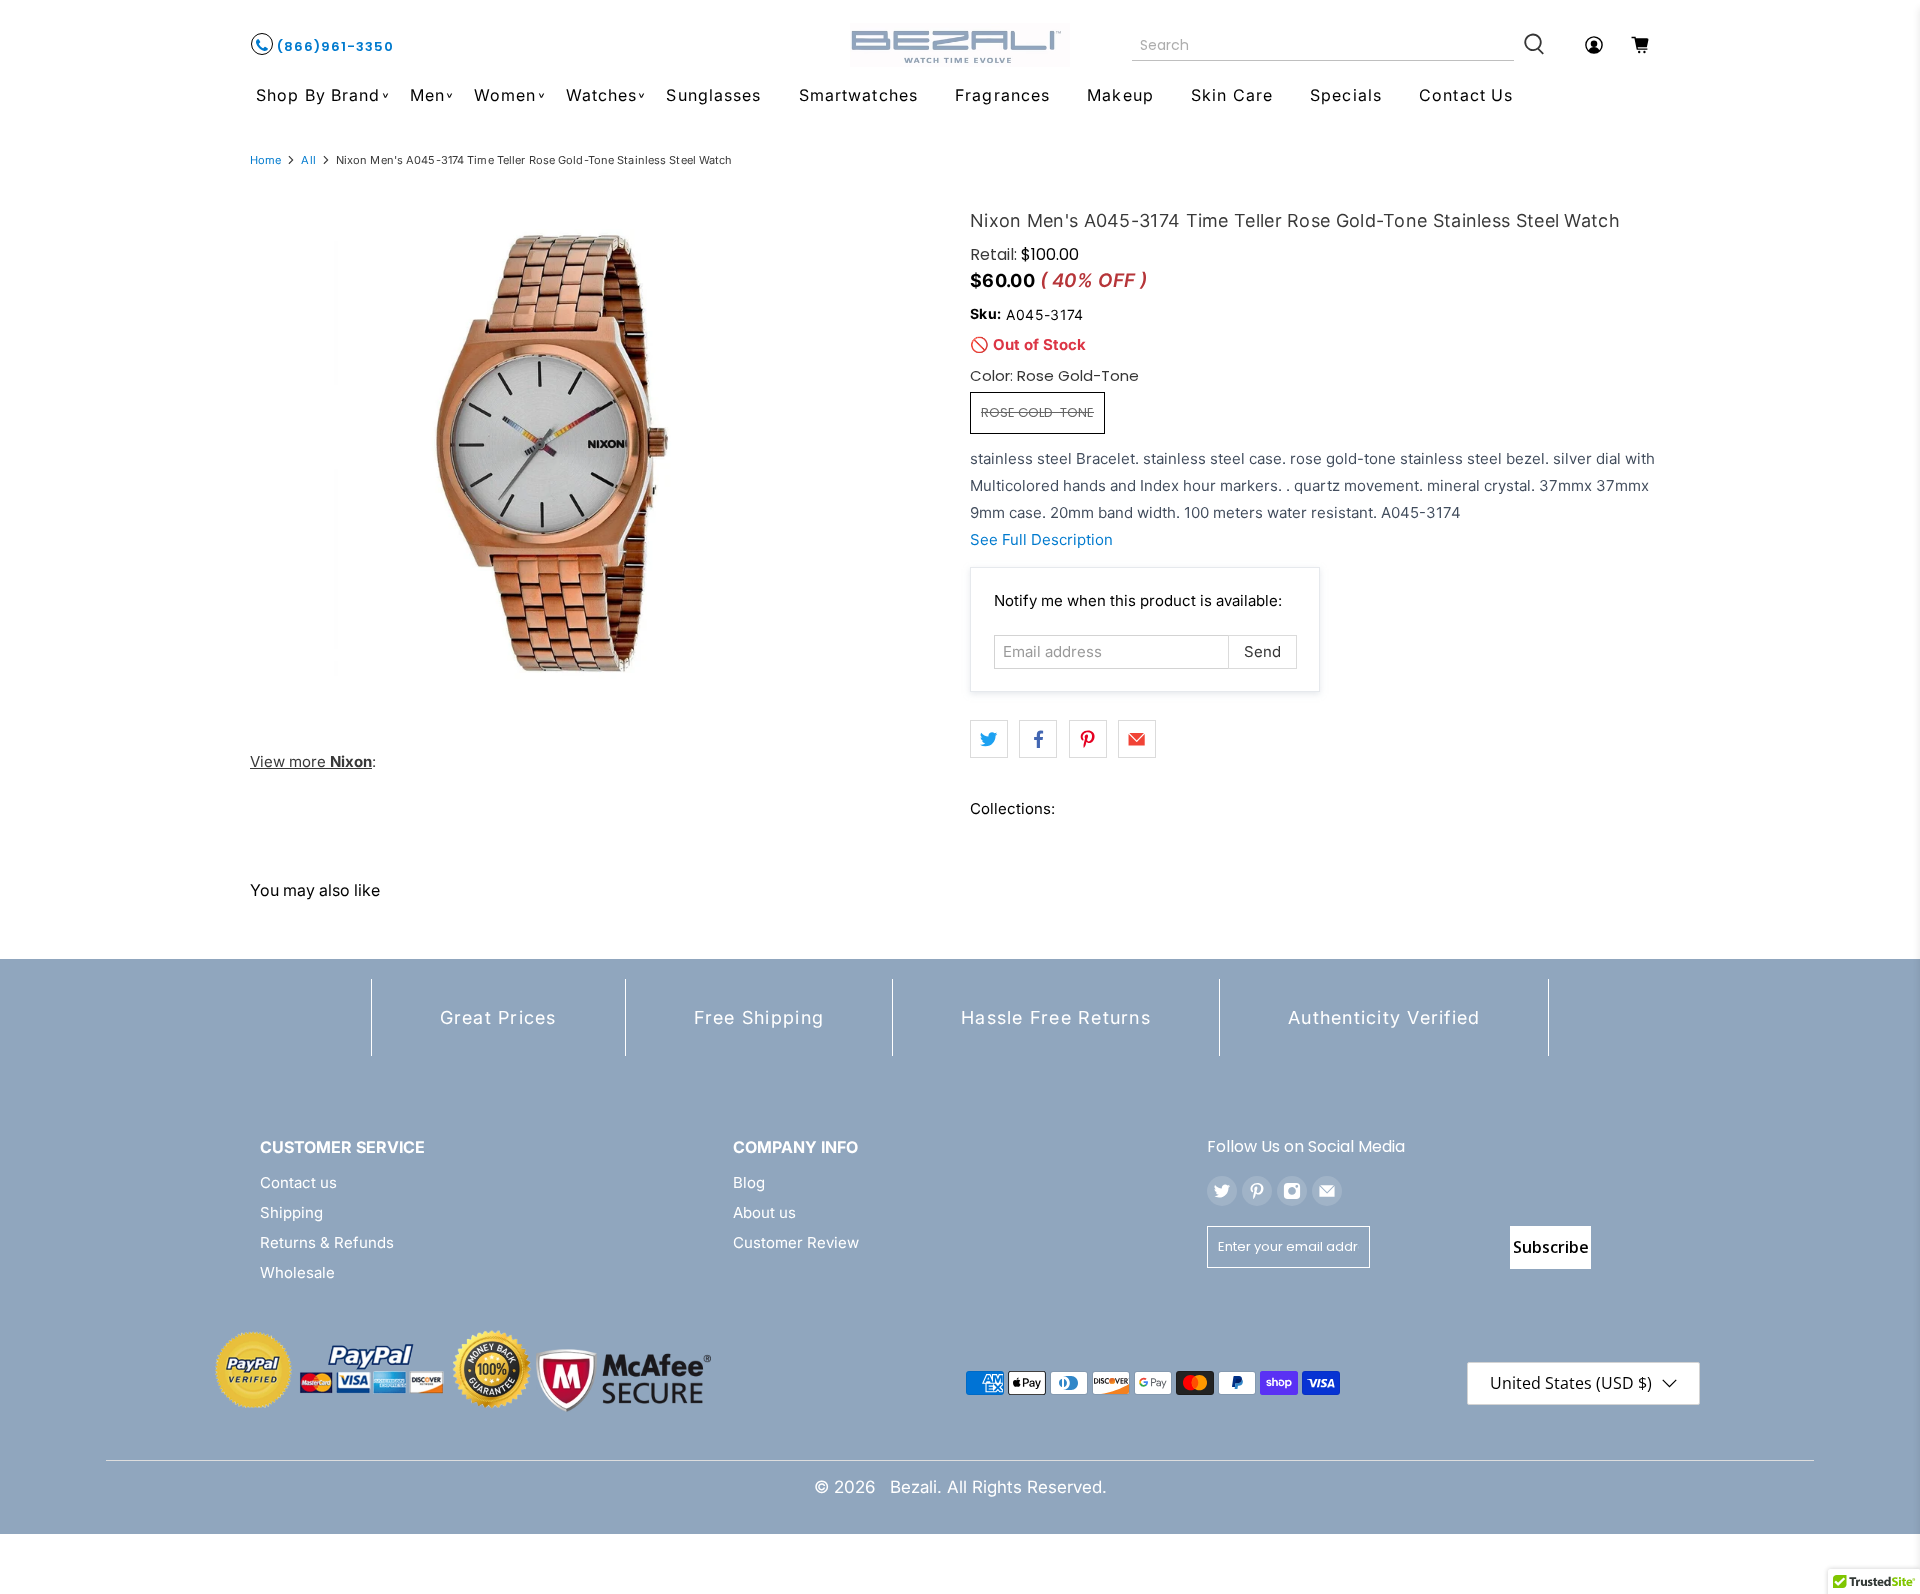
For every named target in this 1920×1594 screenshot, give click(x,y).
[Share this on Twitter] (989, 739)
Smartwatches (858, 95)
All (308, 160)
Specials (1346, 95)
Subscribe (1551, 1247)
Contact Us (1466, 95)
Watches (602, 95)
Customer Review (796, 1242)
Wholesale (297, 1272)
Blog (749, 1182)
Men (427, 95)
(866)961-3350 (333, 46)
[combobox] (1323, 45)
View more (311, 761)
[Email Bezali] (1327, 1191)
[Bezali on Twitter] (1222, 1191)
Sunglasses (713, 95)
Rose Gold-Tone (1037, 412)
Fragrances (1002, 95)
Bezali (913, 1487)
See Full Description (1041, 539)
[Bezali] (960, 45)
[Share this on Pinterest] (1088, 739)
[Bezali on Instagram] (1292, 1191)
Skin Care (1232, 95)
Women (505, 95)
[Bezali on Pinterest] (1257, 1191)
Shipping (291, 1212)
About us (764, 1212)
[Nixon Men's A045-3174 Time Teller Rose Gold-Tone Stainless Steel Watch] (547, 454)
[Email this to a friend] (1137, 739)
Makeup (1120, 95)
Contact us (298, 1182)
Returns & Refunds (327, 1242)
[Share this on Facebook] (1038, 739)
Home (265, 160)
